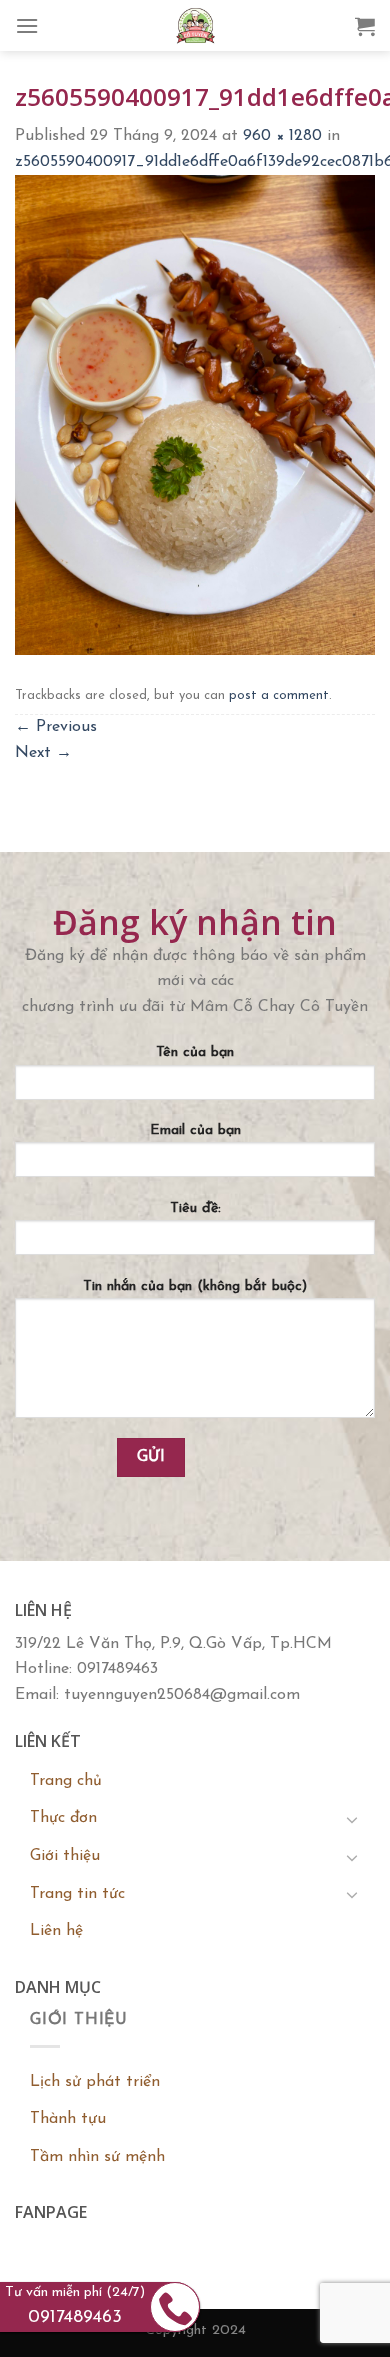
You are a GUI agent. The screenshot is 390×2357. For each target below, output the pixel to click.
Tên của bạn (195, 1052)
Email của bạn (195, 1130)
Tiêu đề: (195, 1208)
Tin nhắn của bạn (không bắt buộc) (195, 1286)
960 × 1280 (282, 136)
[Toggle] (352, 1819)
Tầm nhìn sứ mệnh (97, 2157)
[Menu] (27, 25)
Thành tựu (68, 2119)
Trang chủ (66, 1781)
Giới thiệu (65, 1856)
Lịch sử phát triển (95, 2082)
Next (43, 753)
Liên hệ (56, 1931)
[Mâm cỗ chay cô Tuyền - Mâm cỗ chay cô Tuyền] (195, 25)
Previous (56, 727)
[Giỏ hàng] (365, 26)
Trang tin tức (77, 1894)
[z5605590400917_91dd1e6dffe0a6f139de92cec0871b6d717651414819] (195, 414)
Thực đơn (63, 1818)
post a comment (279, 695)
